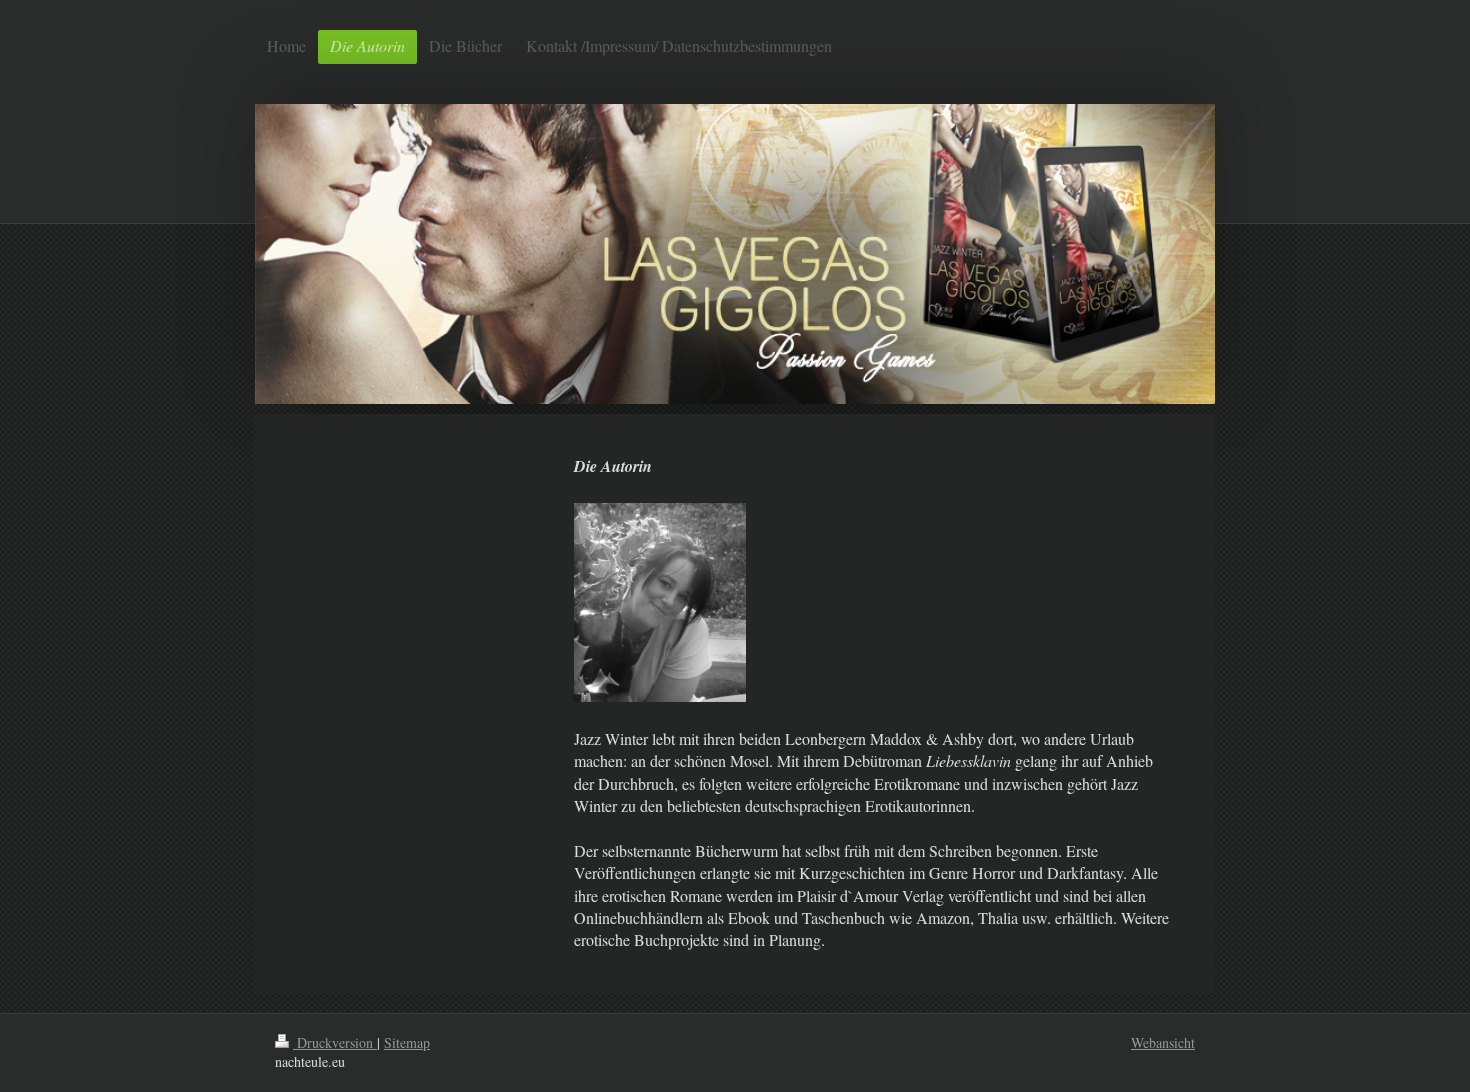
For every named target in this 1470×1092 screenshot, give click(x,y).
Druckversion (335, 1042)
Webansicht (1163, 1042)
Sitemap (407, 1042)
